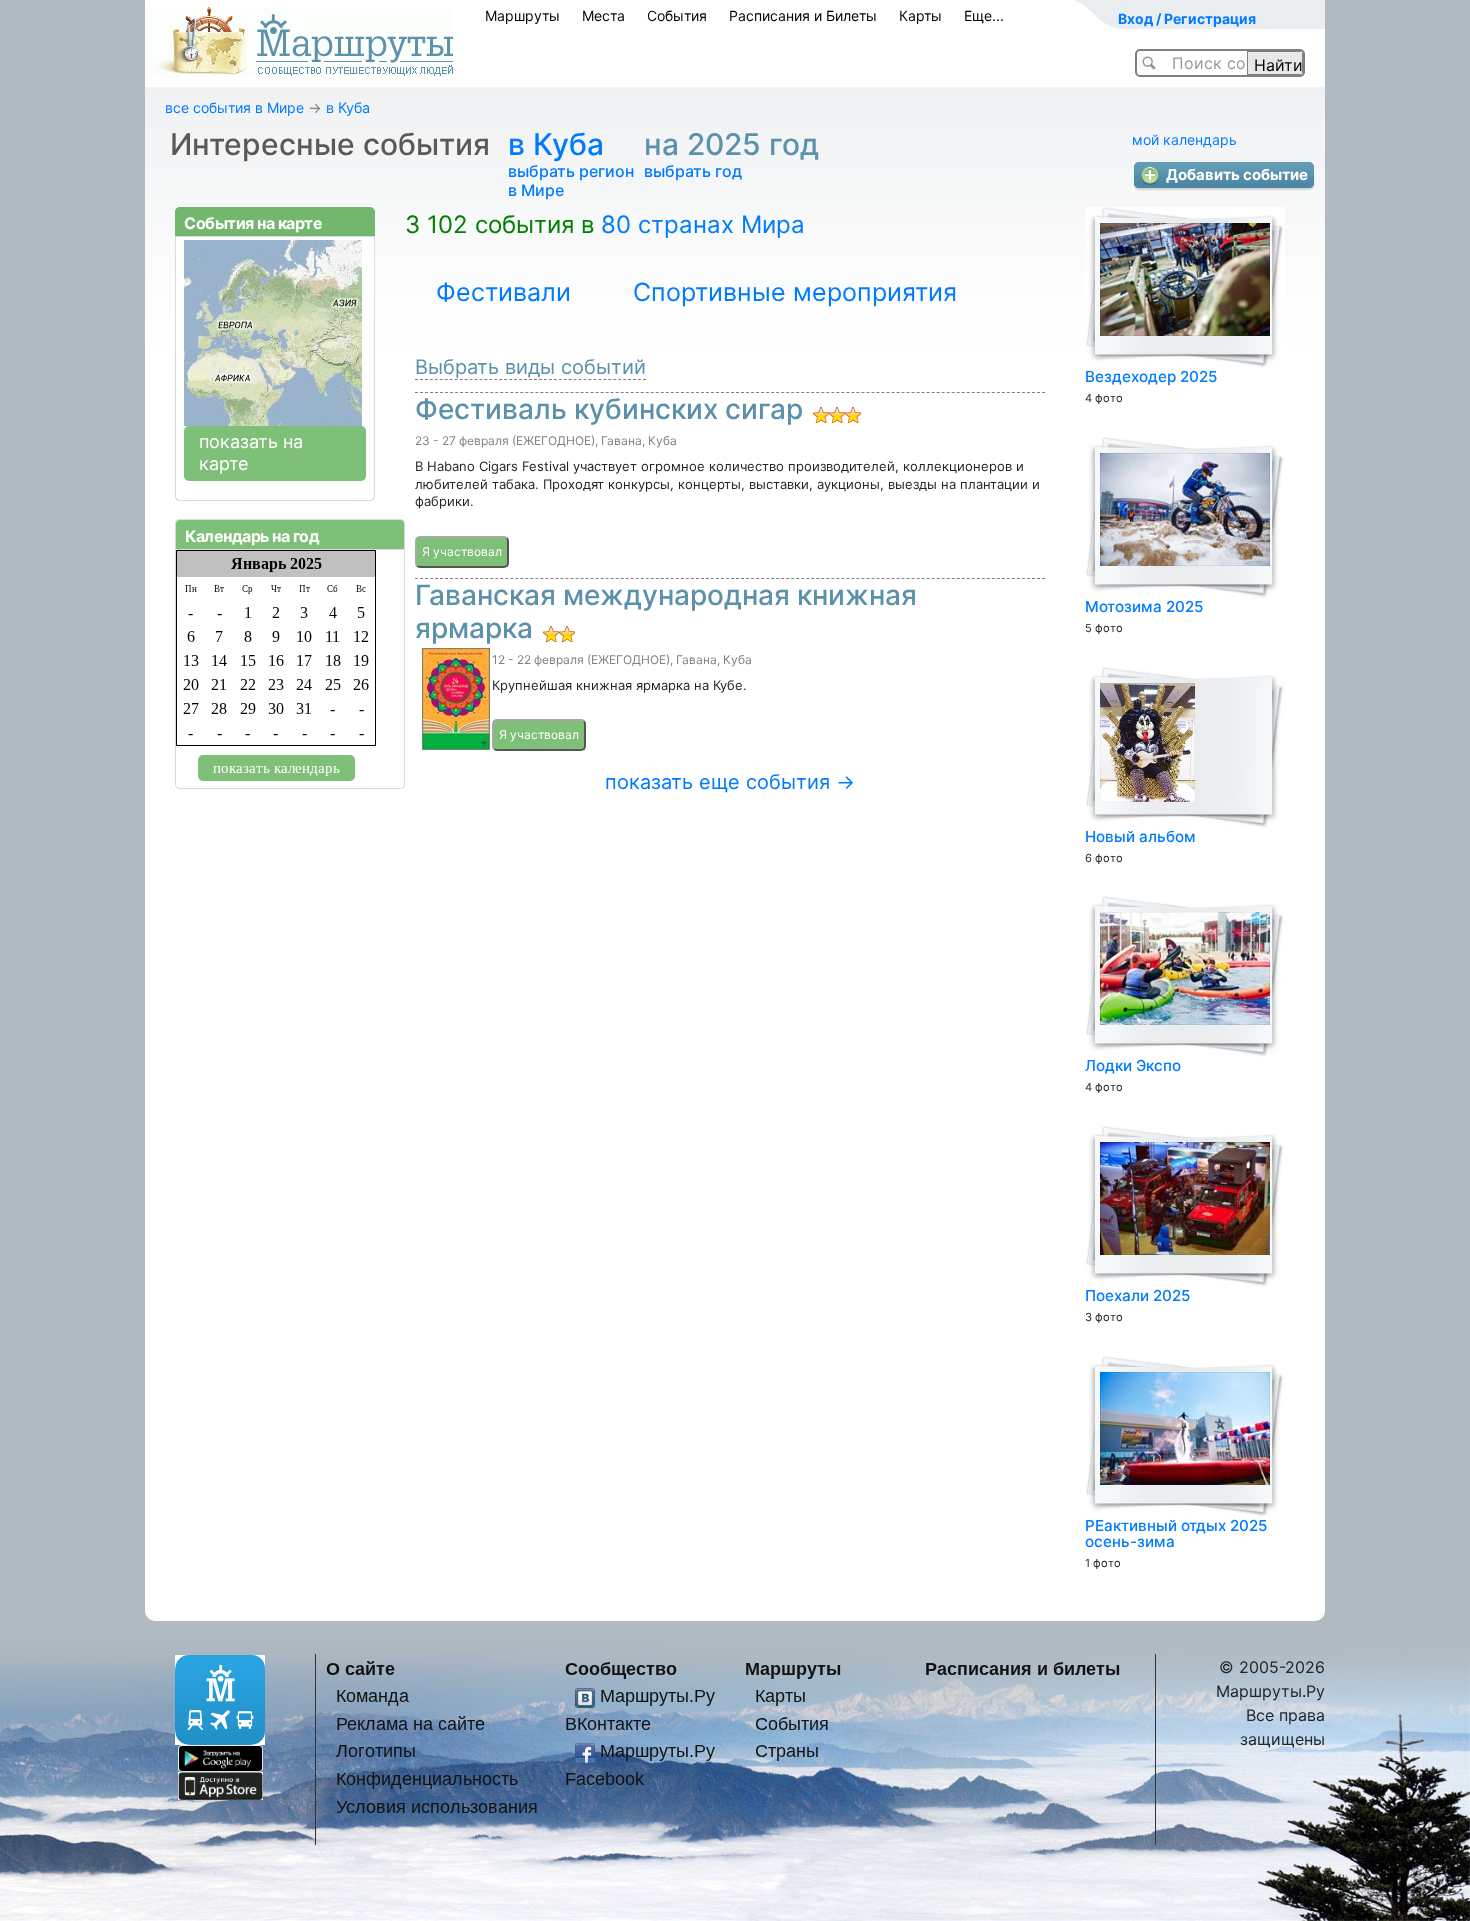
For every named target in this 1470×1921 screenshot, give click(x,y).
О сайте (360, 1668)
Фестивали (503, 292)
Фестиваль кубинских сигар (609, 409)
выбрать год (693, 171)
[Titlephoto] (453, 701)
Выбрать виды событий (530, 367)
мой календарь (1184, 139)
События (677, 15)
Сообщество (621, 1668)
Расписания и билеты (1022, 1668)
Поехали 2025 (1137, 1295)
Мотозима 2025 (1144, 606)
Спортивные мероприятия (795, 292)
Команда (372, 1695)
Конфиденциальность (427, 1778)
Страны (787, 1750)
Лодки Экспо (1133, 1065)
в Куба (348, 107)
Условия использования (437, 1806)
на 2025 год (735, 144)
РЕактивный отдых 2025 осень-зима (1176, 1533)
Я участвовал (462, 551)
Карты (920, 15)
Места (603, 15)
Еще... (984, 15)
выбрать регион (571, 171)
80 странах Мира (703, 224)
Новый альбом (1140, 836)
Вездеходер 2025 (1151, 376)
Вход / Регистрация (1187, 18)
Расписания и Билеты (803, 15)
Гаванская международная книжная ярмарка (666, 612)
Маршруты (522, 15)
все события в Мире (234, 107)
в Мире (536, 190)
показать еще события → (730, 782)
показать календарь (276, 768)
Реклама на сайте (410, 1723)
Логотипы (376, 1750)
